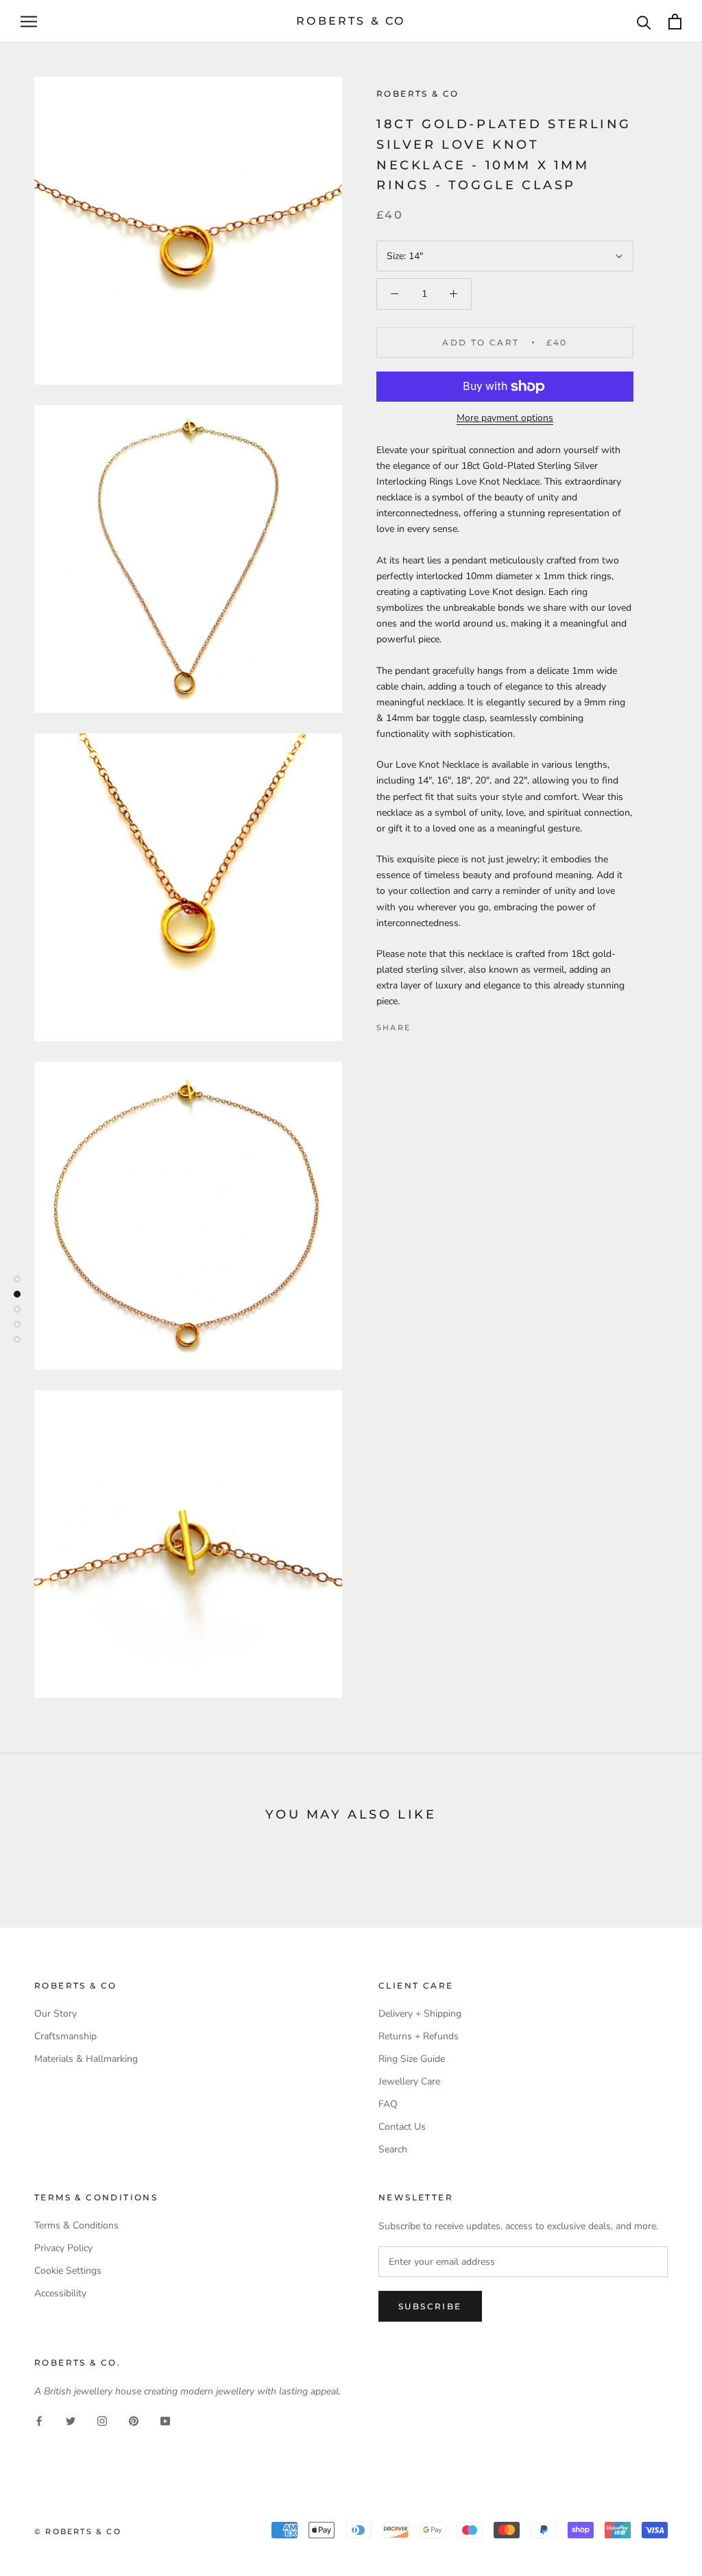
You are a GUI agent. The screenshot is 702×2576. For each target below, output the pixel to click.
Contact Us (402, 2127)
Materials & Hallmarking (86, 2059)
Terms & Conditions (76, 2225)
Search (393, 2149)
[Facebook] (424, 1025)
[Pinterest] (459, 1025)
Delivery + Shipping (420, 2014)
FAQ (388, 2104)
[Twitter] (441, 1025)
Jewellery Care (409, 2081)
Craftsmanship (65, 2036)
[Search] (644, 22)
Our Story (56, 2014)
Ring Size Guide (412, 2059)
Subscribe (430, 2306)
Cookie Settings (68, 2271)
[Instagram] (102, 2421)
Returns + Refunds (419, 2036)
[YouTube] (165, 2421)
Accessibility (60, 2293)
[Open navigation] (29, 22)
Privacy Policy (63, 2248)
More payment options (505, 418)
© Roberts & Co (78, 2531)
